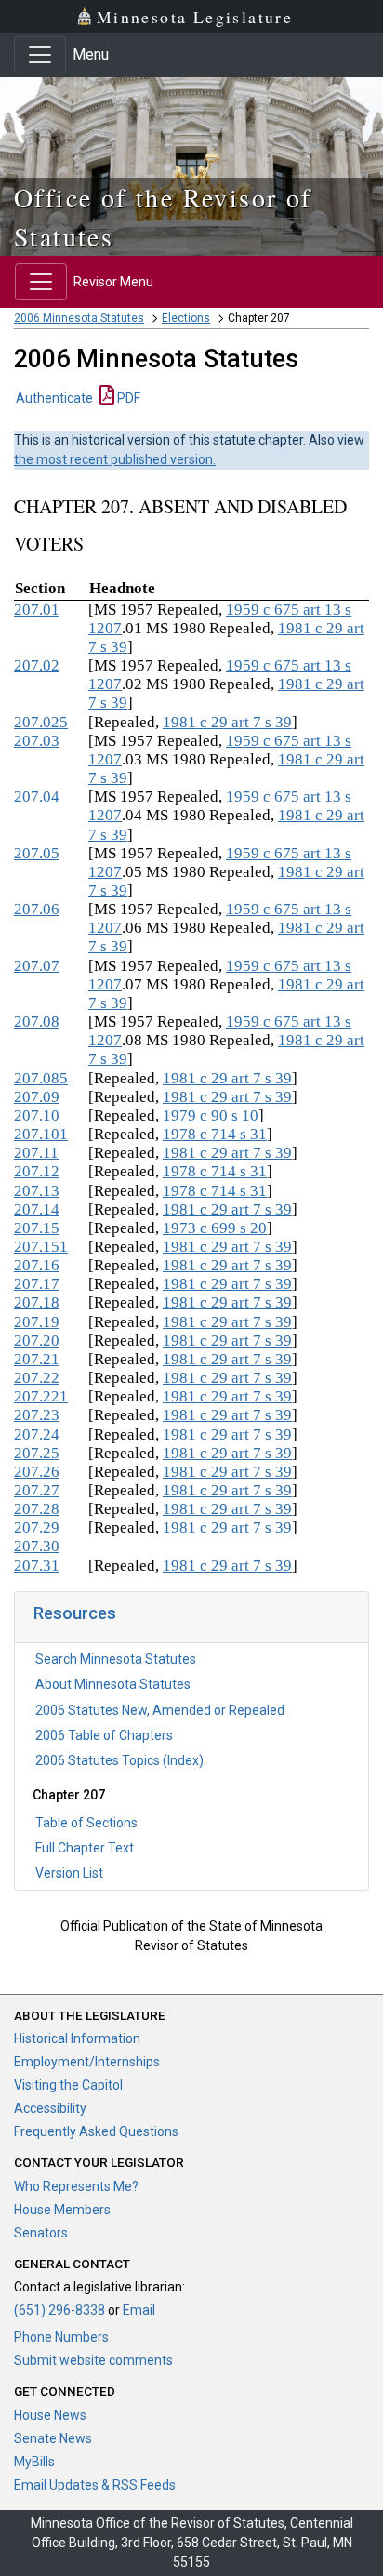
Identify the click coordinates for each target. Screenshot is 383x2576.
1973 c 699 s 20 (215, 1228)
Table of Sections (86, 1823)
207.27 (37, 1490)
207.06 (37, 909)
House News (50, 2415)
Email (139, 2310)
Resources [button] (75, 1613)
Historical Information (77, 2038)
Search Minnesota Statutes (116, 1659)
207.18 (37, 1302)
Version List (69, 1873)
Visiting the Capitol (68, 2085)
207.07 (37, 966)
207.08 (37, 1022)
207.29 (37, 1527)
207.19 (37, 1322)
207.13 (37, 1191)
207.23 (37, 1415)
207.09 (37, 1097)
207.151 (41, 1247)
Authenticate (54, 398)
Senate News (53, 2438)
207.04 (37, 797)
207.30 (37, 1546)
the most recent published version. (115, 459)
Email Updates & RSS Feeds (95, 2485)
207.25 (37, 1453)
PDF (127, 398)
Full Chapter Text (85, 1848)
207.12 (37, 1171)
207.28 (37, 1509)
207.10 (37, 1115)
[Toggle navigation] (40, 55)
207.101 (41, 1134)
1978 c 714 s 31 (215, 1134)
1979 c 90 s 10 (211, 1115)
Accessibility (50, 2108)
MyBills (34, 2462)
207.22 (37, 1378)
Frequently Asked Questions (96, 2131)
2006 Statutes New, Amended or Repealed (160, 1710)
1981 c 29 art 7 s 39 (227, 722)
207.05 (37, 853)
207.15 (37, 1228)
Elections (186, 318)
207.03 (37, 741)
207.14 (37, 1209)
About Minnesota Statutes (113, 1684)
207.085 (41, 1078)
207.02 (37, 665)
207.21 (37, 1359)
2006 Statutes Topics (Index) (119, 1760)
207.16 (37, 1265)
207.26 (37, 1472)
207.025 (41, 722)
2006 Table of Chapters (104, 1735)
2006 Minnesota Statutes (79, 318)
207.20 (37, 1341)
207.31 (37, 1566)
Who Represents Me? (76, 2186)
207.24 (37, 1434)
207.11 (36, 1153)
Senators (41, 2233)
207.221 (41, 1396)
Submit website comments (93, 2360)
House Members (62, 2210)
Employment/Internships (87, 2062)
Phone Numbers (61, 2337)
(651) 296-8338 (59, 2310)
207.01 (37, 610)
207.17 (37, 1284)
